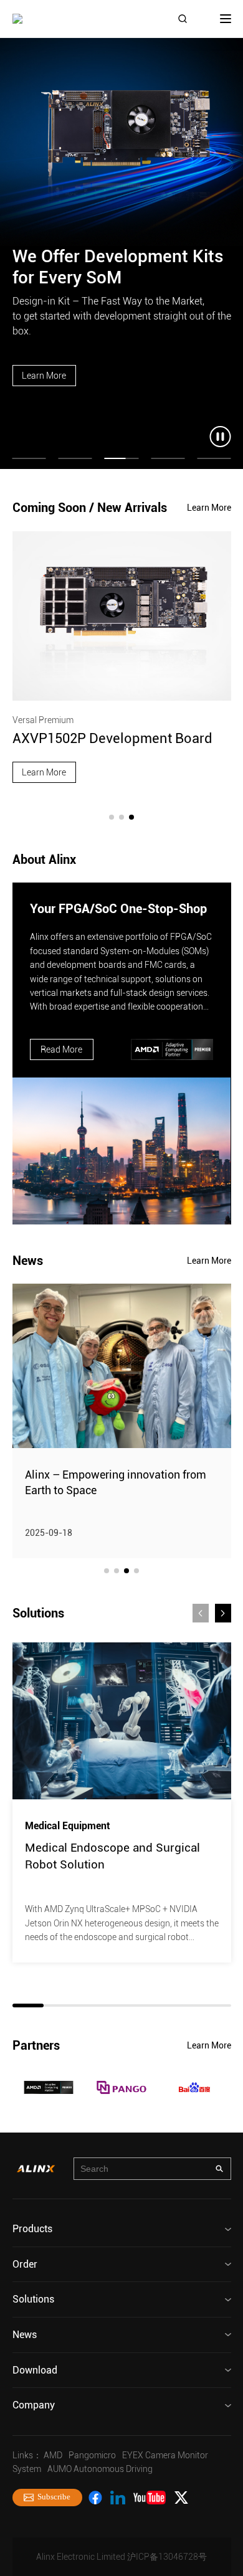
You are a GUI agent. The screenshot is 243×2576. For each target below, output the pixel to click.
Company (34, 2405)
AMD (53, 2455)
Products (32, 2229)
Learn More (44, 376)
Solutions (33, 2299)
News (25, 2335)
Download (35, 2370)
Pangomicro (92, 2455)
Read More (61, 1049)
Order (25, 2264)
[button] (112, 817)
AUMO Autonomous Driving (100, 2469)
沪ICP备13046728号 (167, 2557)
